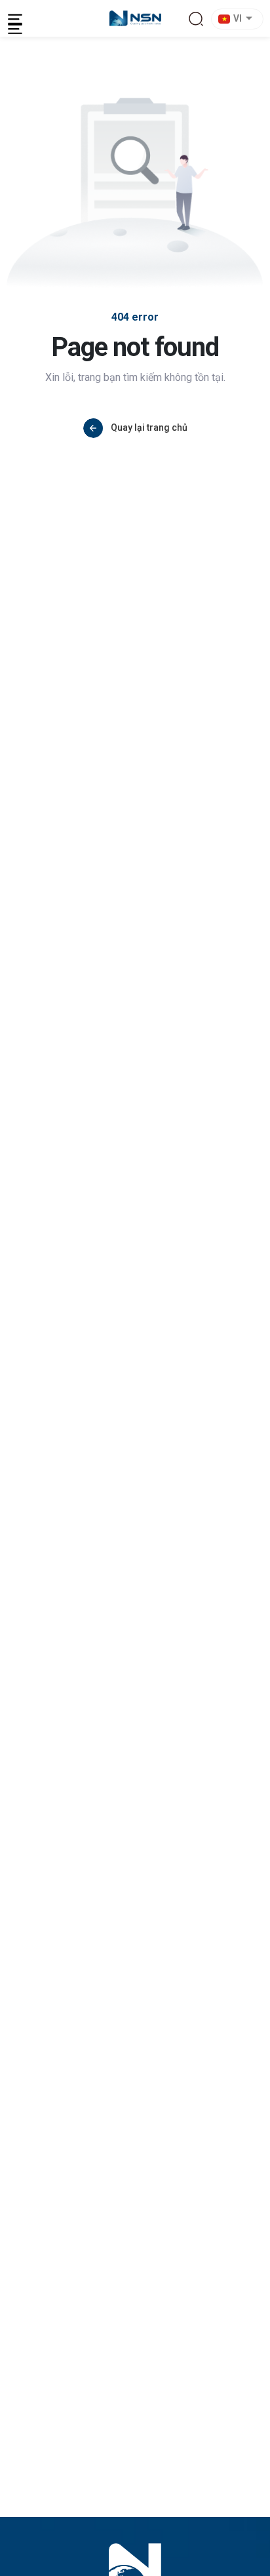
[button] (239, 19)
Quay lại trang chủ (149, 427)
